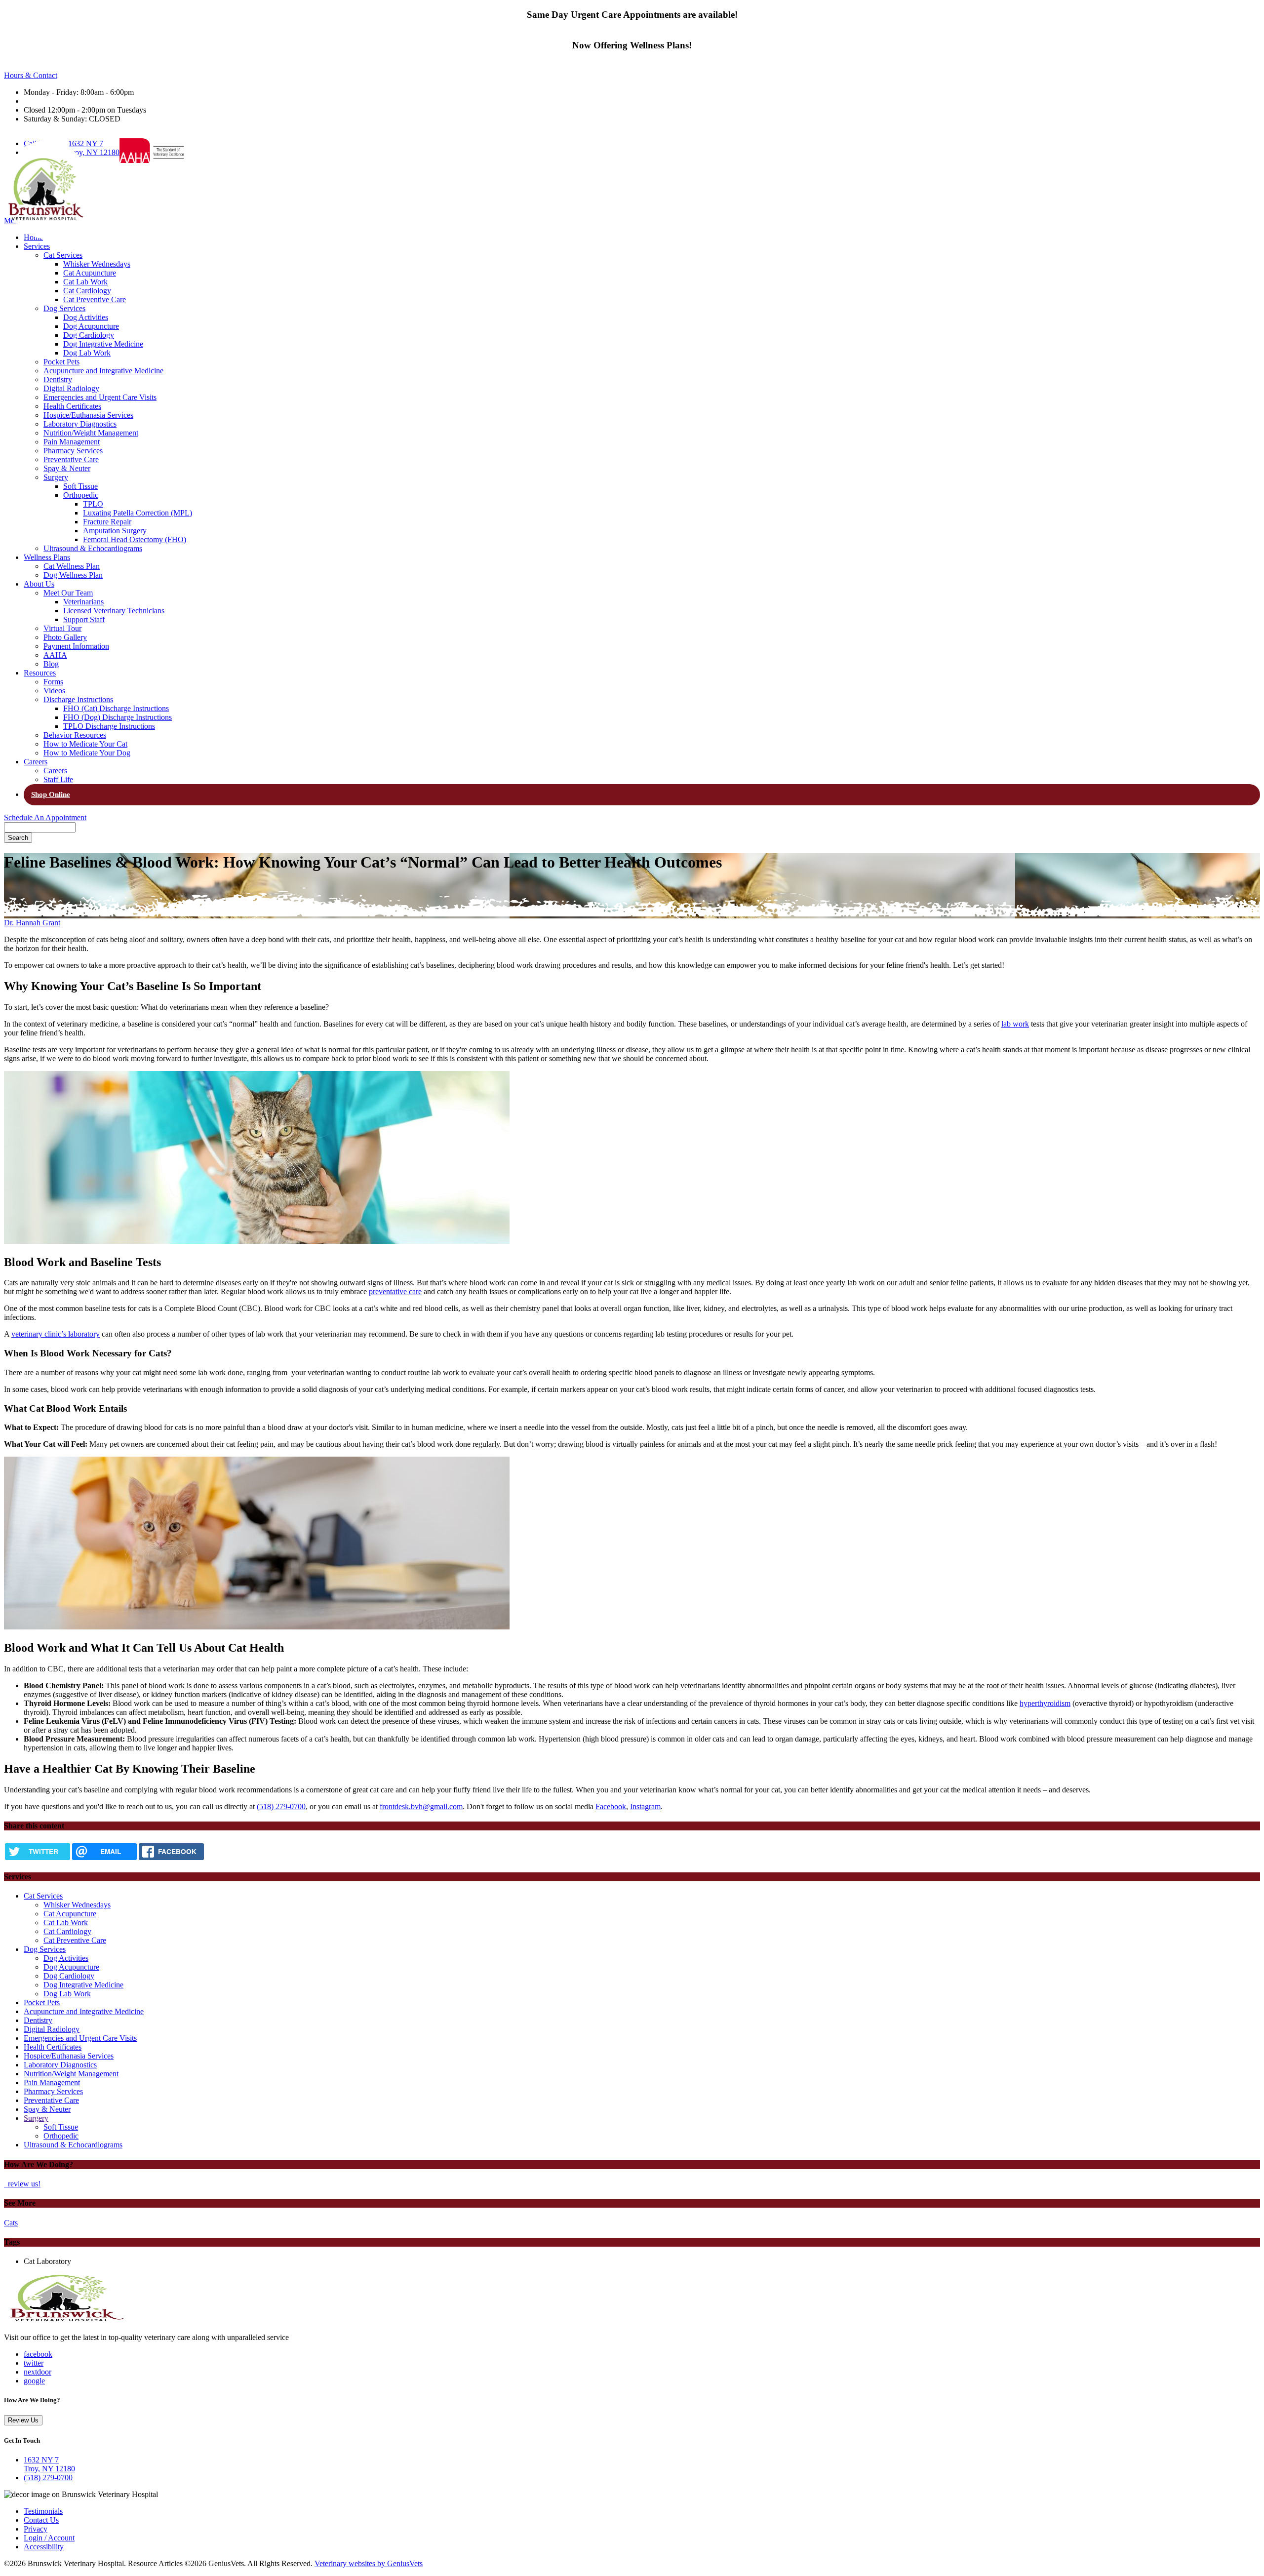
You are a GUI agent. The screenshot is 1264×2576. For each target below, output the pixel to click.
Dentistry (58, 379)
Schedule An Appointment (45, 817)
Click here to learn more (632, 56)
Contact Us (41, 2520)
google (34, 2381)
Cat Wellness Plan (72, 566)
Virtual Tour (62, 628)
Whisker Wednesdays (97, 264)
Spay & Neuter (67, 468)
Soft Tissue (80, 486)
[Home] (66, 2320)
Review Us (23, 2420)
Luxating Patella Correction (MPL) (138, 513)
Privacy (36, 2529)
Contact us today (632, 25)
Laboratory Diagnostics (80, 424)
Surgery (56, 477)
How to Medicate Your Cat (85, 744)
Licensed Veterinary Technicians (114, 611)
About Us (39, 584)
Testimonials (43, 2511)
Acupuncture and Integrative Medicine (103, 371)
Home (33, 237)
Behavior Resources (75, 735)
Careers (36, 762)
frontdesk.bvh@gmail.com (421, 1806)
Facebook (611, 1806)
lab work (1015, 1024)
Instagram (645, 1806)
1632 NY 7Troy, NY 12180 (94, 148)
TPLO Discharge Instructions (109, 726)
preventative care (395, 1291)
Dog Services (64, 308)
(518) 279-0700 (281, 1806)
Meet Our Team (68, 593)
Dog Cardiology (89, 335)
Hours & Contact (31, 75)
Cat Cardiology (87, 291)
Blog (51, 664)
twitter (34, 2363)
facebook (38, 2354)
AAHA (55, 655)
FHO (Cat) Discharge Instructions (116, 708)
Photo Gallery (65, 637)
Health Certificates (72, 406)
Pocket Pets (61, 362)
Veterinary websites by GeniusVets (369, 2563)
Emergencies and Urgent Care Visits (100, 397)
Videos (54, 691)
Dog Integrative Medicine (103, 344)
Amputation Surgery (115, 531)
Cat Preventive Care (95, 299)
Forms (53, 682)
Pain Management (72, 442)
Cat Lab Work (85, 282)
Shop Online (51, 794)
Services (37, 246)
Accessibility (44, 2547)
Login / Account (49, 2538)
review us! (23, 2184)
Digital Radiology (71, 388)
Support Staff (84, 619)
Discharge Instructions (78, 699)
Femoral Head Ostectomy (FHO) (135, 539)
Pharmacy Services (73, 451)
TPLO (93, 504)
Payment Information (76, 646)
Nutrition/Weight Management (91, 433)
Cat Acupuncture (90, 273)
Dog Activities (86, 317)
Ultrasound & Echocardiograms (93, 548)
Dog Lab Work (87, 353)
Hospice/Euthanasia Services (88, 415)
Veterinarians (83, 602)
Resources (40, 673)
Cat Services (63, 255)
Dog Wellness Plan (73, 575)
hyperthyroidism (1045, 1703)
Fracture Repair (107, 522)
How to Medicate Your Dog (87, 753)
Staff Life (58, 779)
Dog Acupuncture (91, 326)
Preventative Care (71, 459)
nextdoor (38, 2372)
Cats (11, 2223)
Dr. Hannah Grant (32, 923)
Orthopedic (81, 495)
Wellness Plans (47, 557)
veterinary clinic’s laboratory (56, 1334)
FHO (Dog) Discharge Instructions (118, 717)
